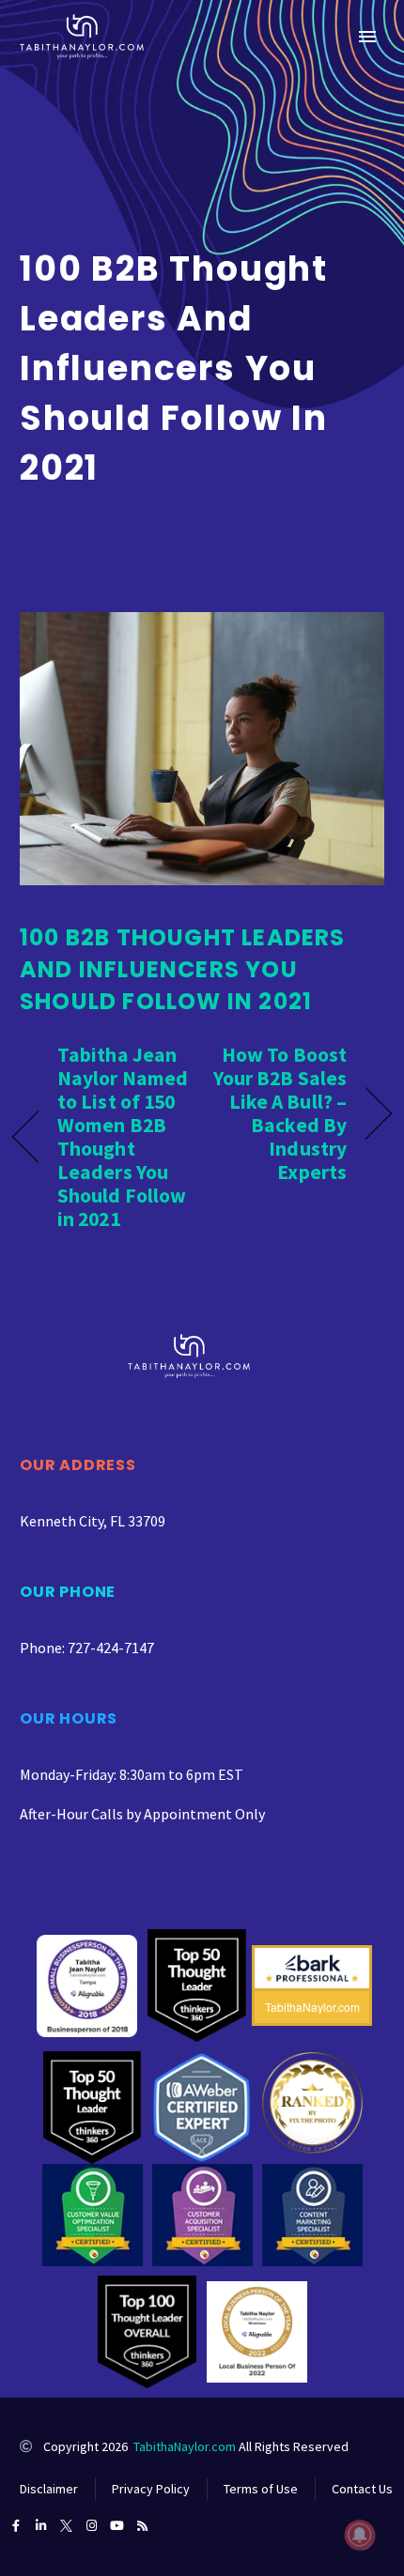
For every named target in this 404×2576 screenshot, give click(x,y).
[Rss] (142, 2526)
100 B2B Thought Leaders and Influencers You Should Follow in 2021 (183, 969)
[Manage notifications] (360, 2535)
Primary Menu (367, 37)
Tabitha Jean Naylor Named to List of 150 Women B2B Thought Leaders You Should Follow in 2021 (123, 1137)
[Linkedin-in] (41, 2526)
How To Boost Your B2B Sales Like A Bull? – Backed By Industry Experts (280, 1113)
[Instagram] (92, 2526)
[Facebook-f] (16, 2526)
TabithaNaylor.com (185, 2446)
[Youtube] (117, 2526)
